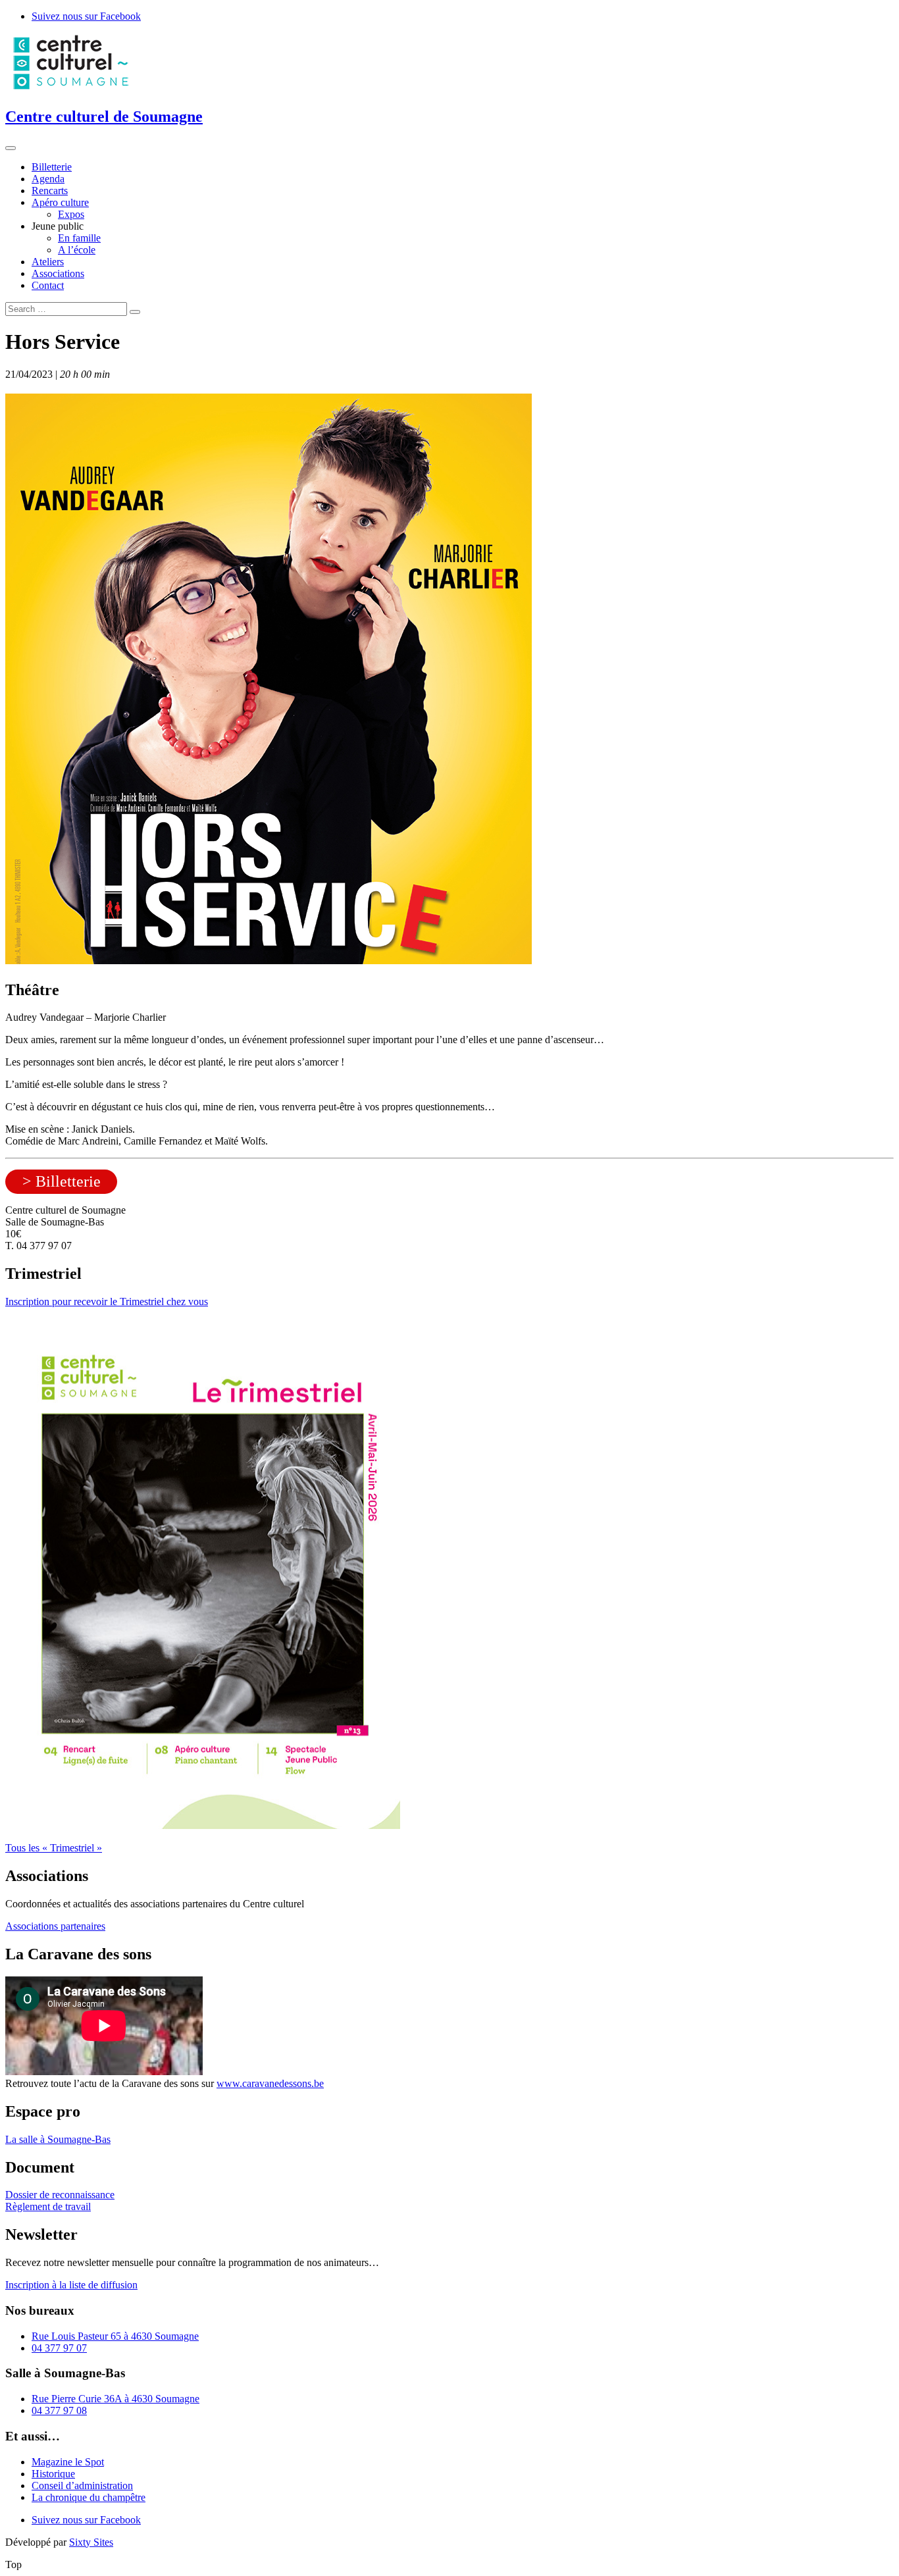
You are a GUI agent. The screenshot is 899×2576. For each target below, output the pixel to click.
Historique (53, 2474)
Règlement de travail (48, 2206)
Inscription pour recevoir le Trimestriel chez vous (107, 1301)
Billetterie (52, 167)
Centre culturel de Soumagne (104, 116)
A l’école (77, 250)
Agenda (48, 179)
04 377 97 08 (59, 2410)
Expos (71, 214)
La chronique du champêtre (89, 2497)
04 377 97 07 (59, 2348)
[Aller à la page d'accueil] (71, 89)
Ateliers (48, 262)
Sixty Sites (91, 2542)
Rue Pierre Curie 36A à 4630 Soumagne (116, 2399)
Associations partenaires (55, 1926)
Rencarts (50, 191)
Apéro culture (60, 202)
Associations (58, 273)
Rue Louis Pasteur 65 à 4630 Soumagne (115, 2336)
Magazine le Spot (68, 2462)
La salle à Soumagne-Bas (58, 2139)
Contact (48, 285)
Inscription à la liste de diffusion (71, 2285)
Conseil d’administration (82, 2486)
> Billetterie (62, 1181)
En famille (79, 238)
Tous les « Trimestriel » (54, 1848)
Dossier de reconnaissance (60, 2195)
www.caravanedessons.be (270, 2083)
